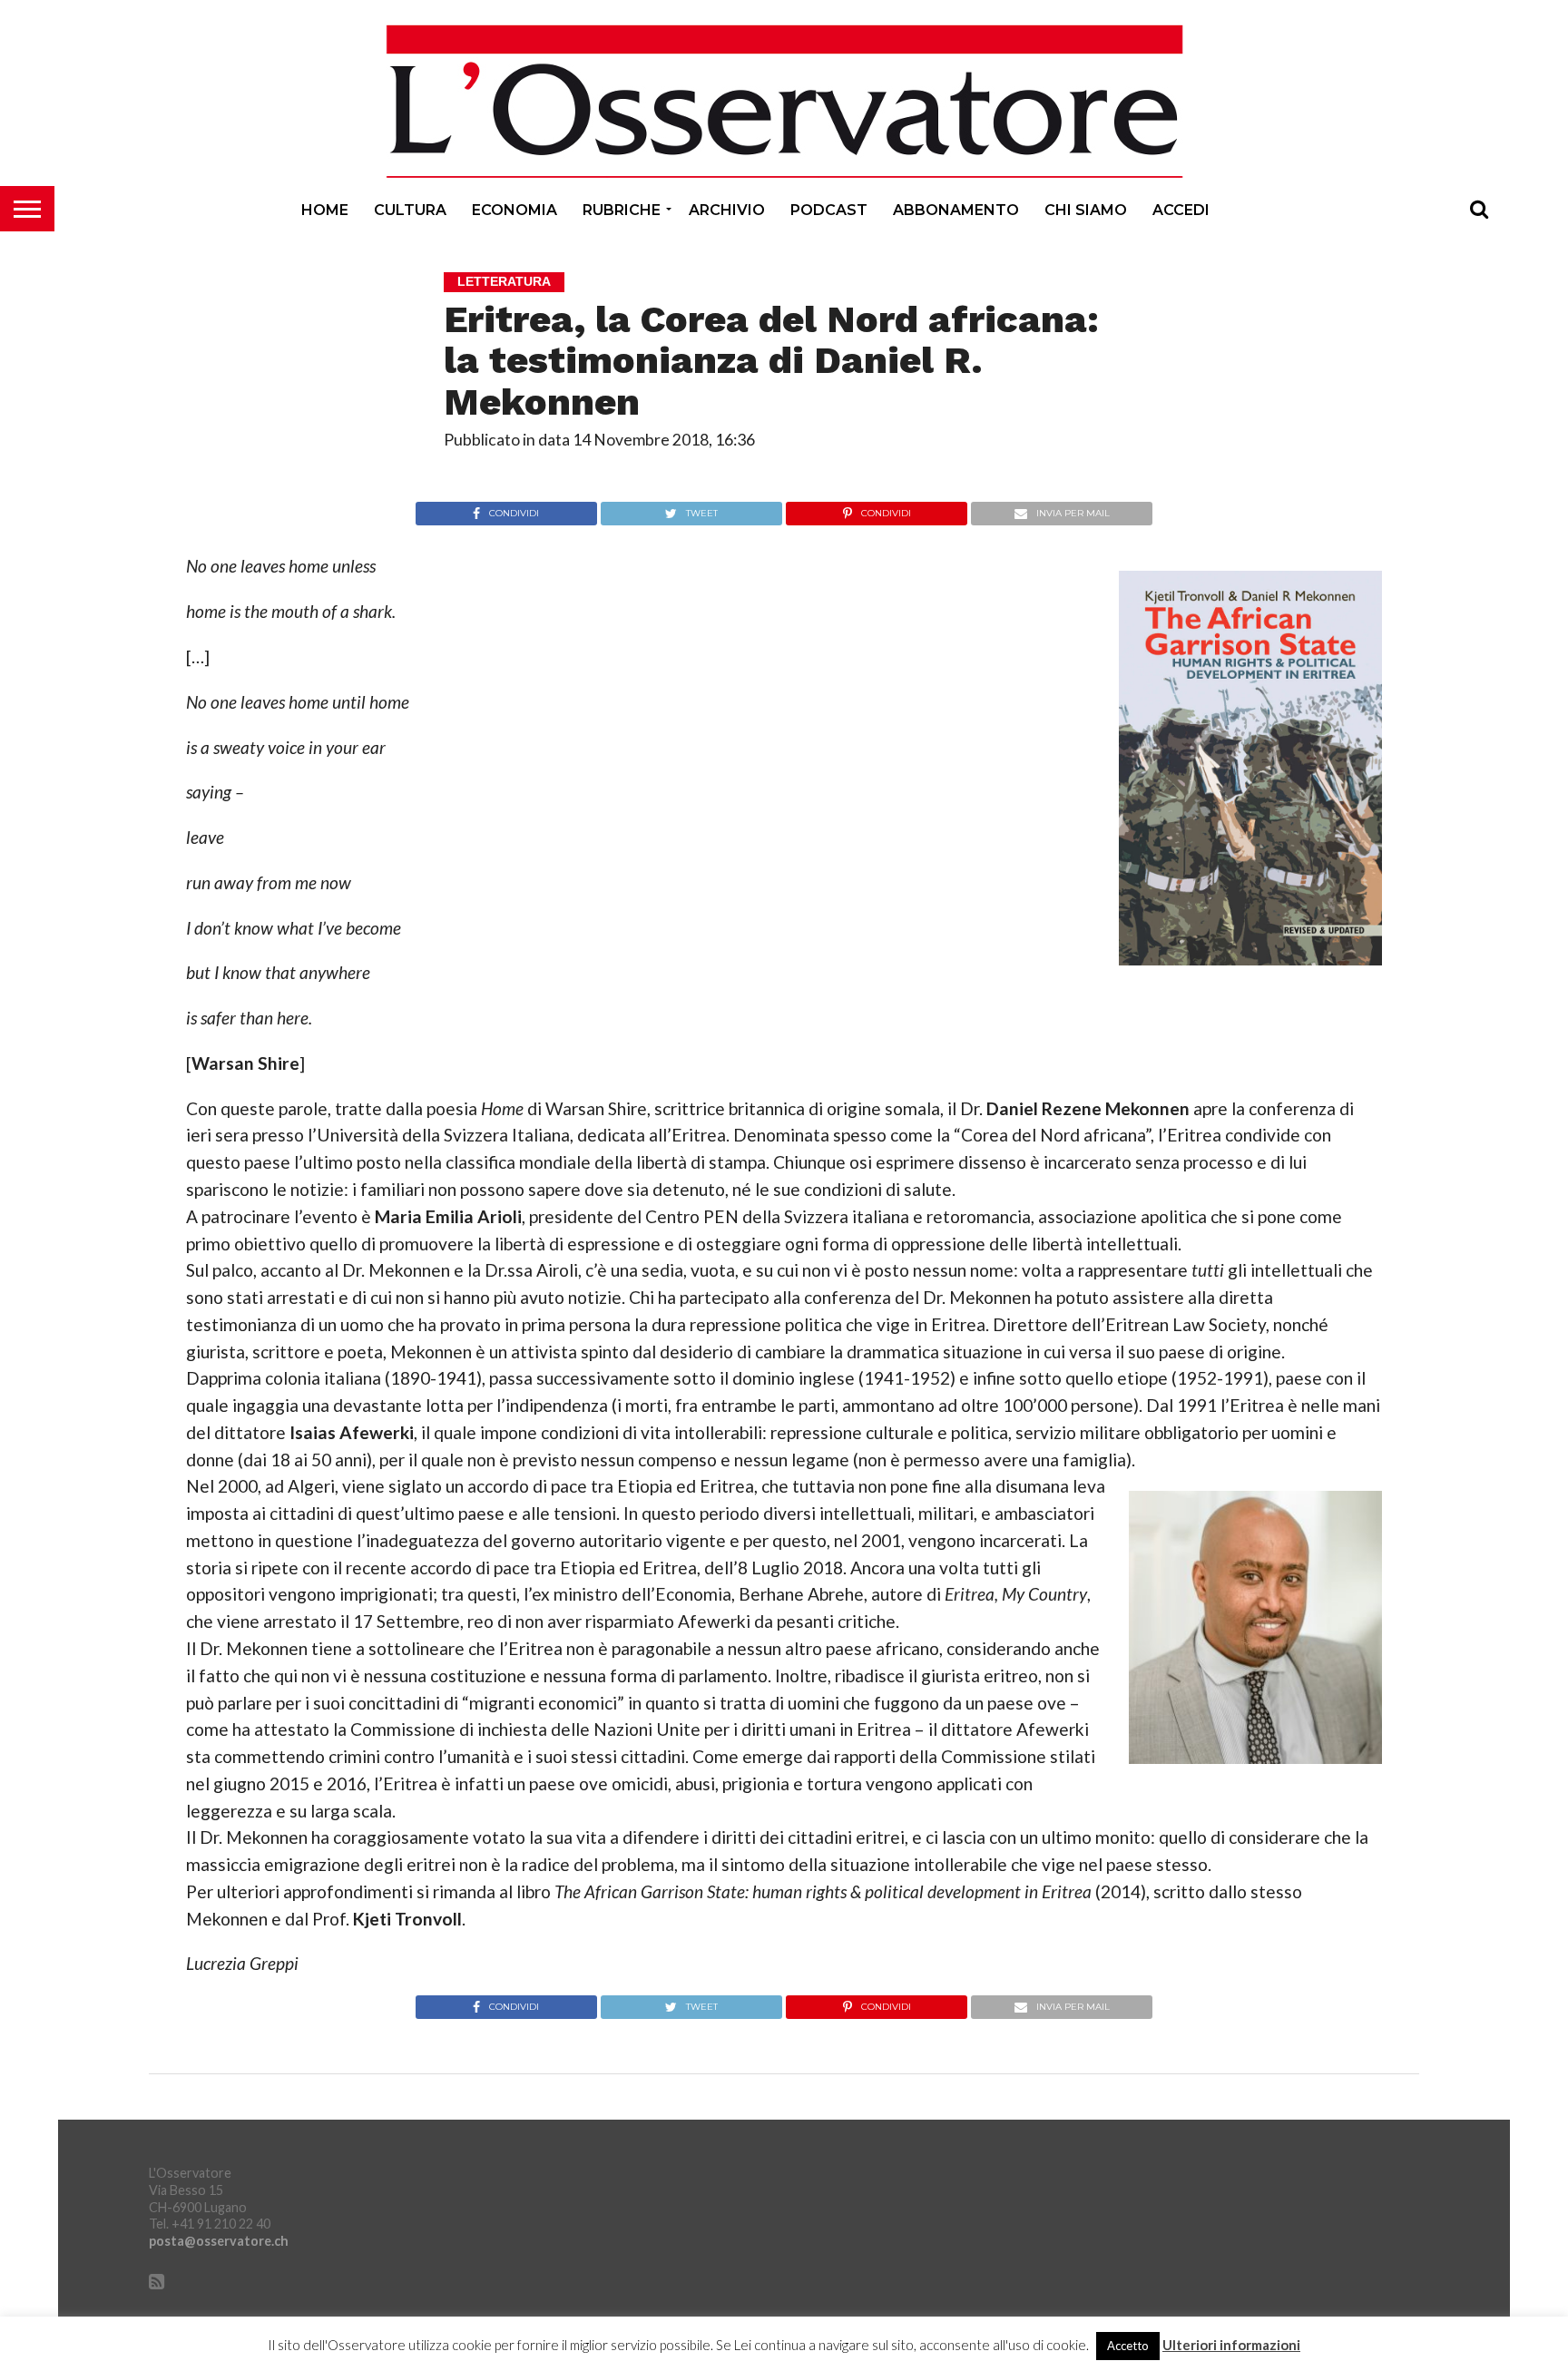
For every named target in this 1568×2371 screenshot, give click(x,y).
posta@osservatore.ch (219, 2241)
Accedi (1181, 210)
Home (325, 210)
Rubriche (622, 210)
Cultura (410, 210)
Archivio (727, 210)
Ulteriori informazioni (1231, 2345)
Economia (514, 210)
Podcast (829, 210)
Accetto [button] (1128, 2346)
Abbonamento (956, 210)
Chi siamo (1086, 210)
